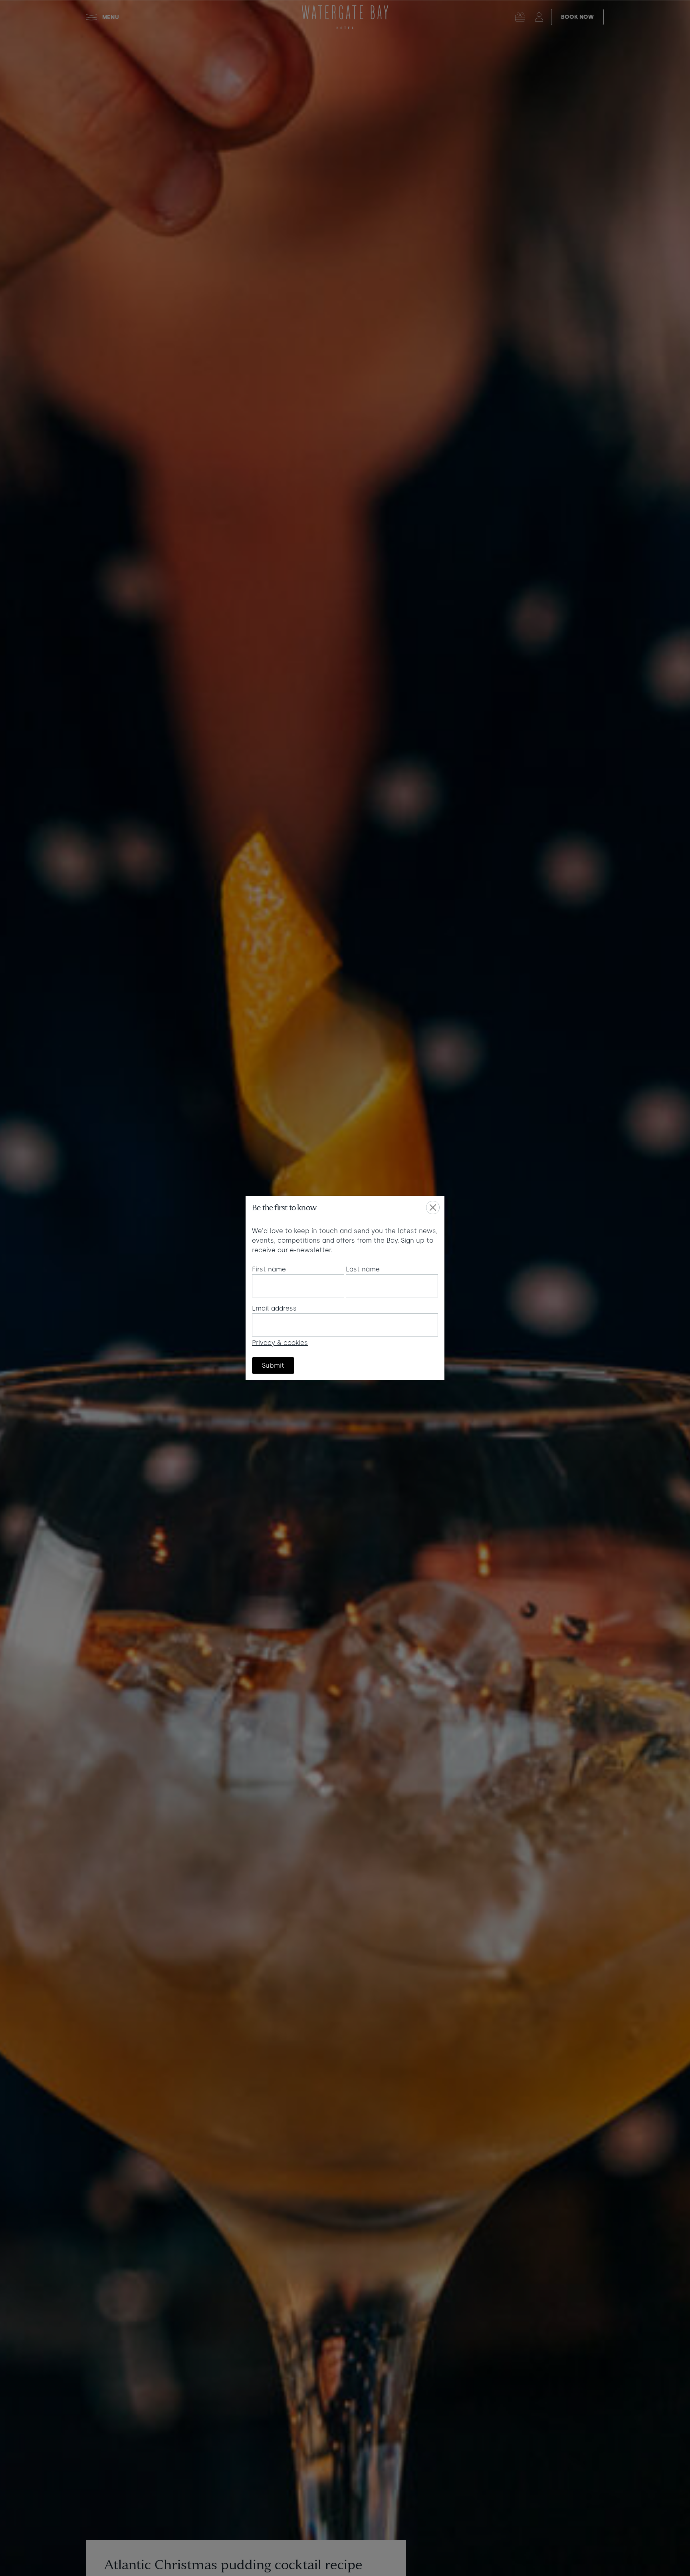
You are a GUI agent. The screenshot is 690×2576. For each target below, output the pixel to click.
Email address (274, 1308)
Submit (273, 1365)
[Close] (433, 1208)
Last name (363, 1269)
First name (269, 1269)
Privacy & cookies (280, 1343)
